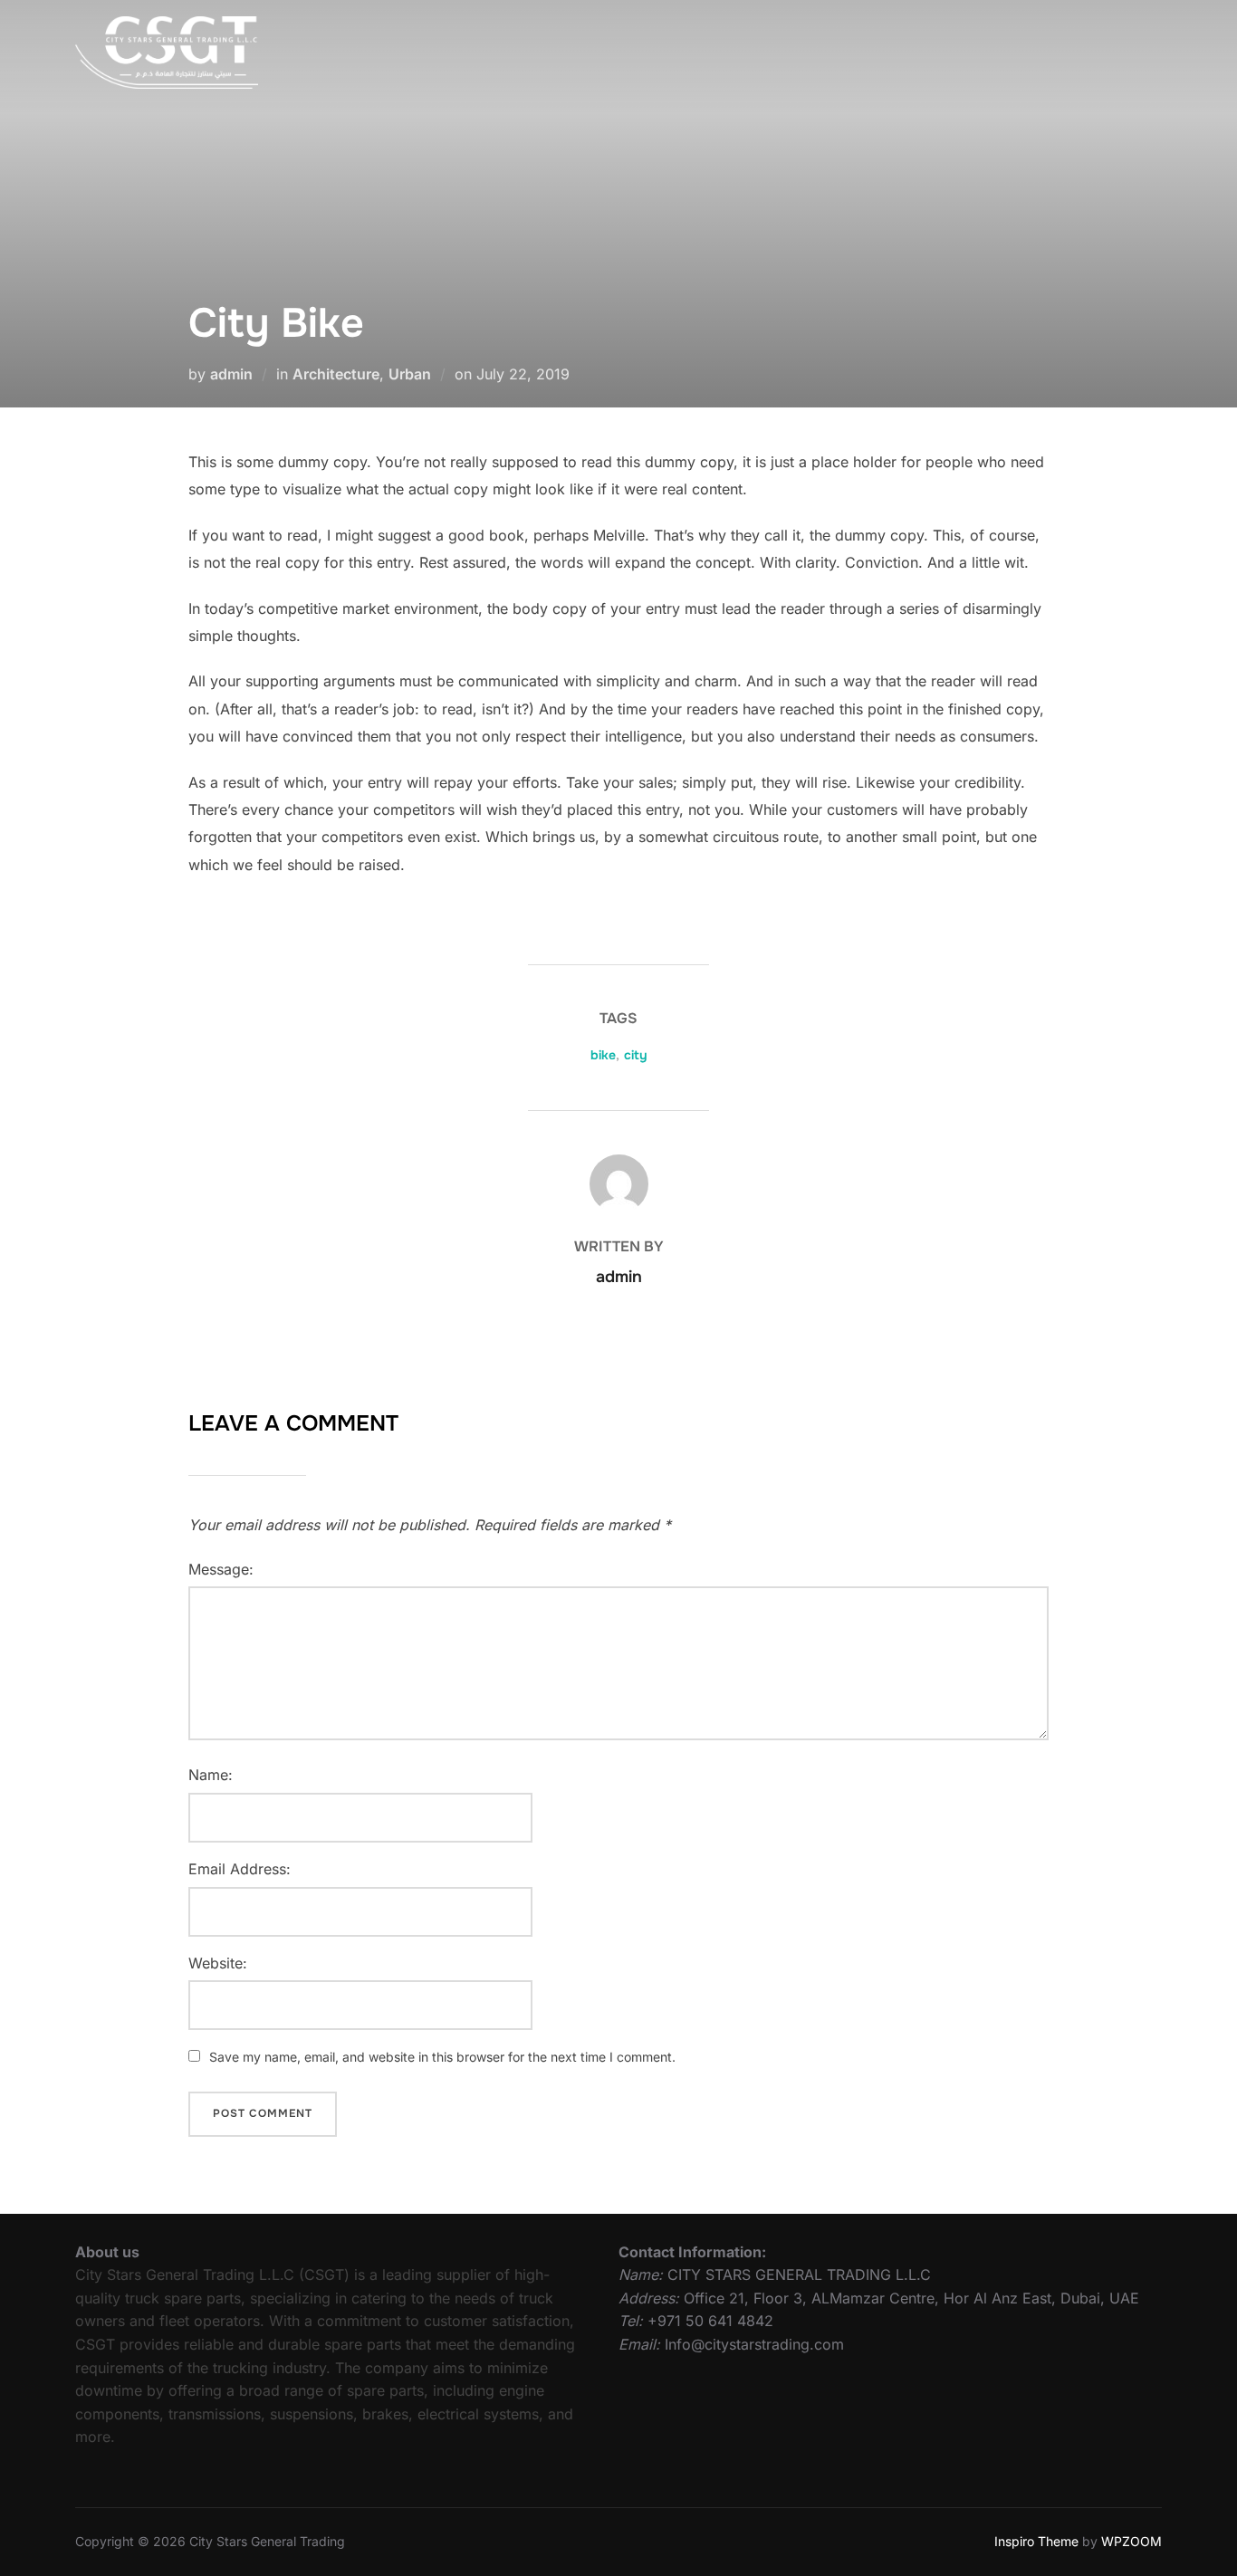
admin (231, 374)
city (636, 1055)
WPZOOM (1132, 2541)
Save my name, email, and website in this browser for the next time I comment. (442, 2057)
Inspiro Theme (1036, 2541)
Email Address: (240, 1869)
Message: (221, 1569)
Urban (410, 374)
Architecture (336, 374)
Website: (218, 1963)
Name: (211, 1775)
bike (603, 1055)
